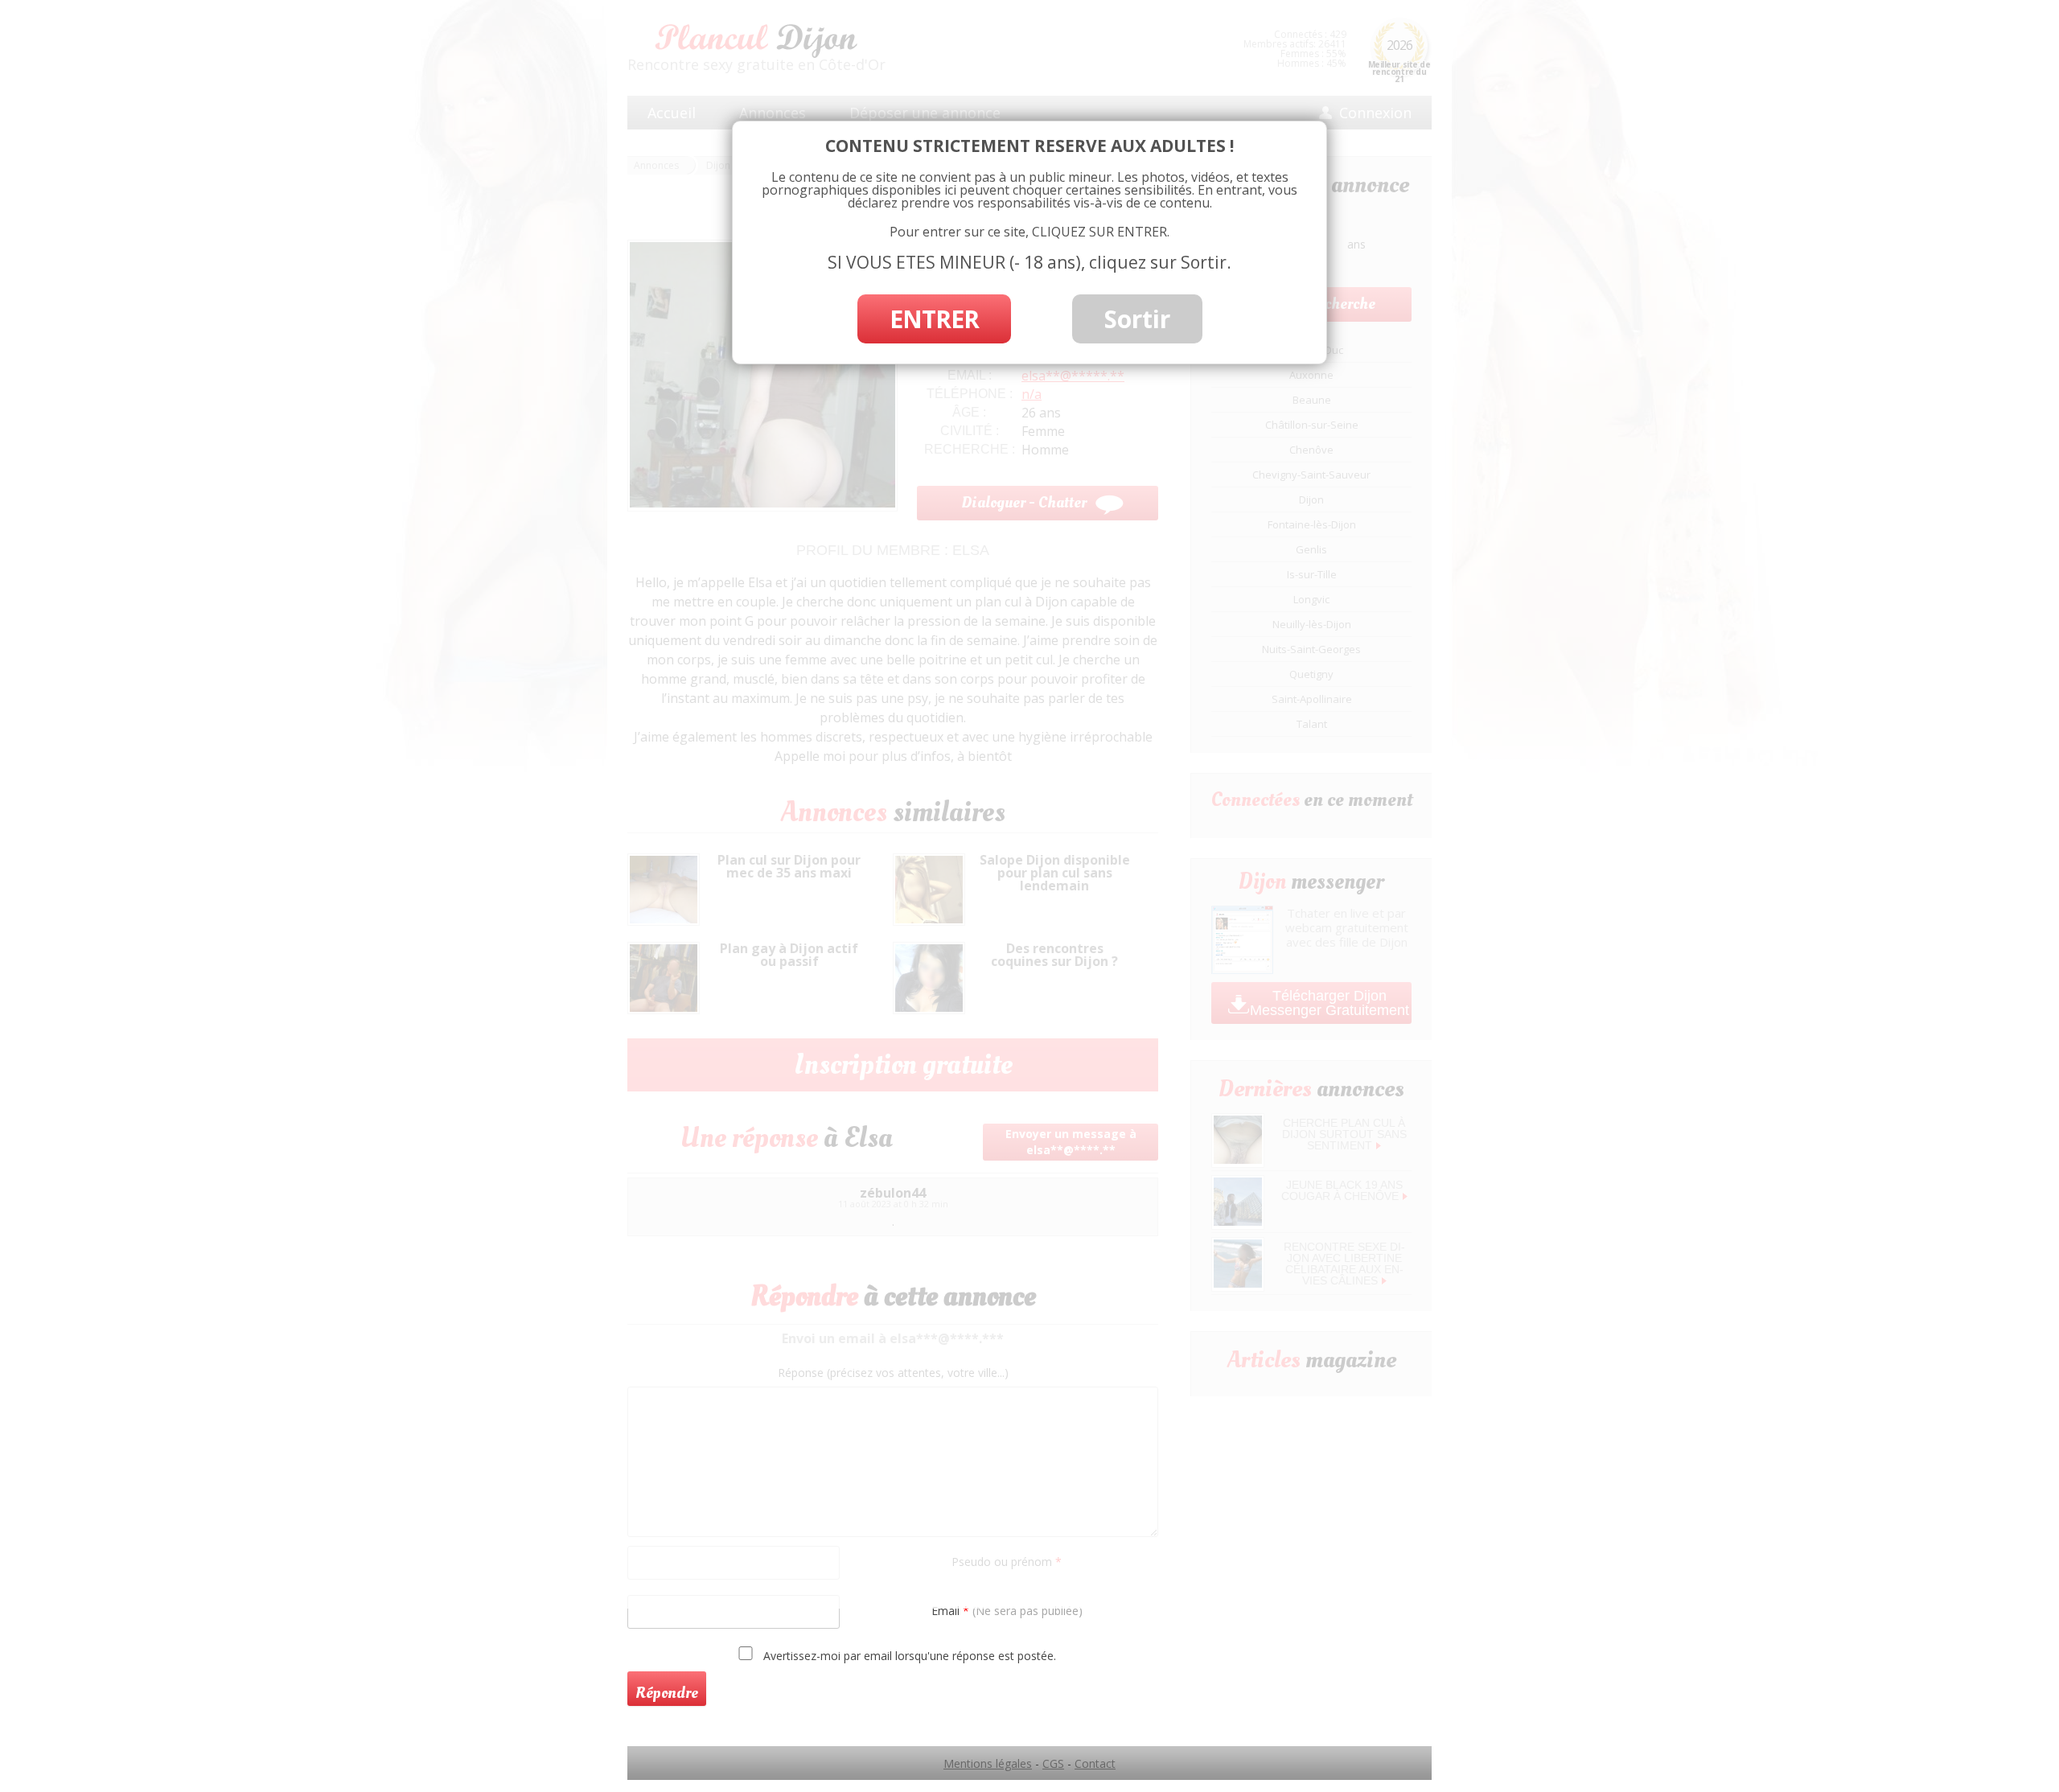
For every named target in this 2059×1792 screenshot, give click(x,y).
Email (1007, 1611)
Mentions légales (988, 1763)
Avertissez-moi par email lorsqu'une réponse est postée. (908, 1655)
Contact (1095, 1763)
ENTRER (934, 319)
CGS (1053, 1763)
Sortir (1137, 319)
